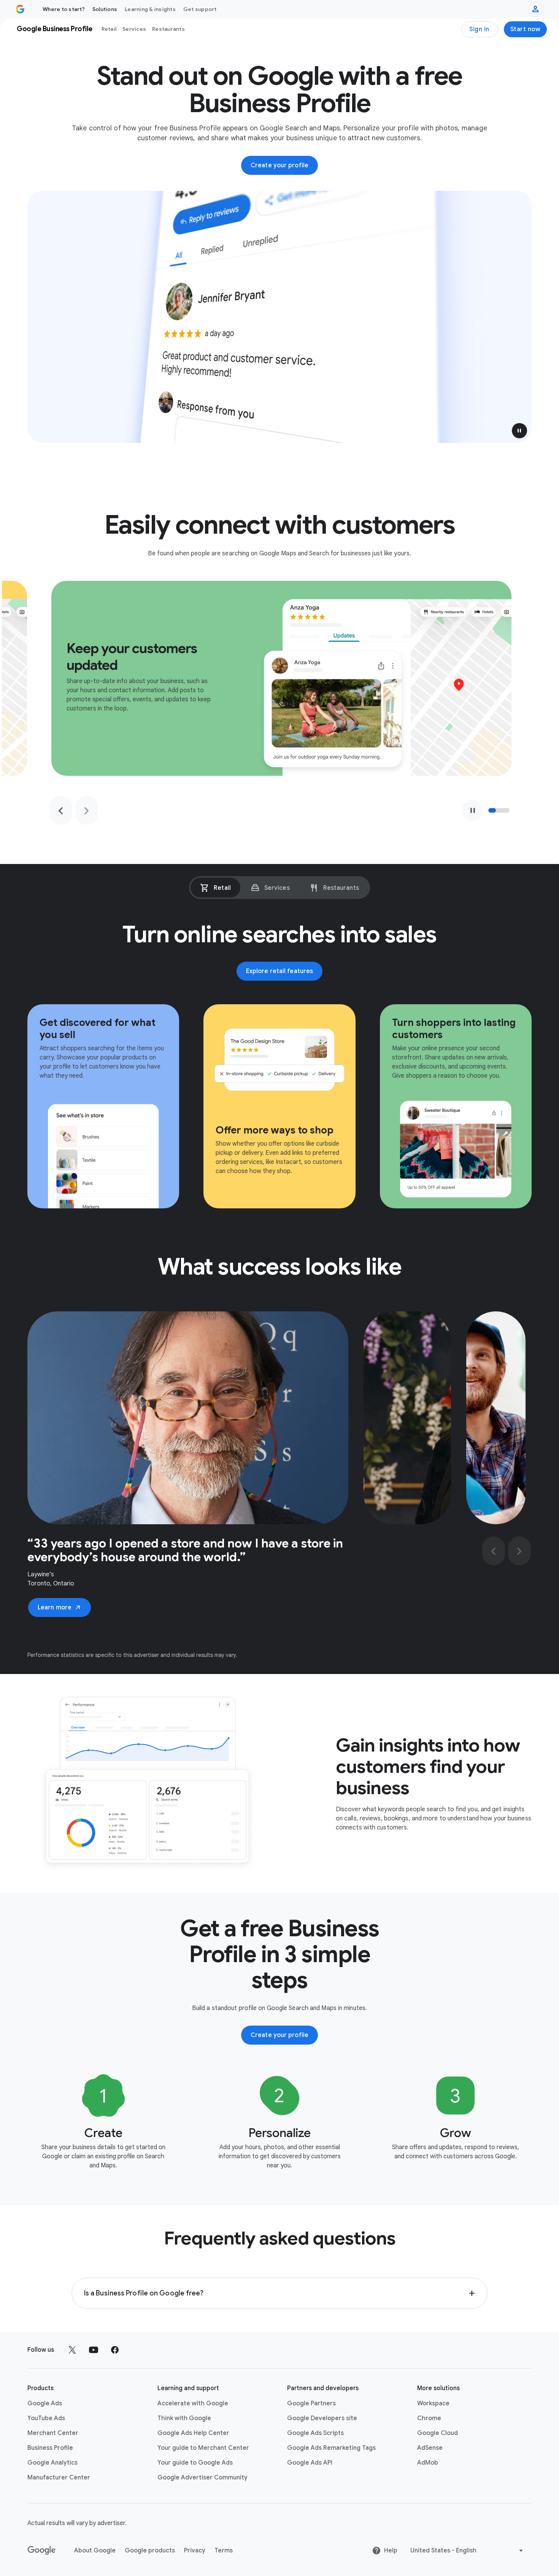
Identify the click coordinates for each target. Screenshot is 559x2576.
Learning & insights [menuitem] (150, 9)
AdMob (428, 2463)
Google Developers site (322, 2418)
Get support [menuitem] (200, 9)
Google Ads (45, 2403)
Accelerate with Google (193, 2403)
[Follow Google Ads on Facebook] (115, 2350)
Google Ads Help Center (193, 2433)
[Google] (42, 2551)
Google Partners (311, 2403)
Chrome (429, 2418)
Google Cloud (438, 2433)
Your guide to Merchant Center (203, 2448)
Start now (526, 29)
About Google (95, 2551)
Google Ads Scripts (315, 2433)
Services (134, 29)
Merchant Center (53, 2433)
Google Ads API (310, 2463)
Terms (224, 2551)
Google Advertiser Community (202, 2478)
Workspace (433, 2403)
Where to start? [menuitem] (64, 9)
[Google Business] (20, 9)
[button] (519, 431)
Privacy (195, 2551)
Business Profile (50, 2448)
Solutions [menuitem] (105, 9)
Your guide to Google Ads (195, 2463)
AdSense (430, 2448)
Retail (109, 29)
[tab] (215, 888)
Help (391, 2551)
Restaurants (168, 29)
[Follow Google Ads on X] (72, 2350)
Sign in (479, 29)
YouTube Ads (46, 2418)
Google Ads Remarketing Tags (331, 2448)
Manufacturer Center (59, 2478)
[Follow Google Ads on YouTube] (94, 2350)
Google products (150, 2551)
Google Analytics (52, 2463)
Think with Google (184, 2418)
